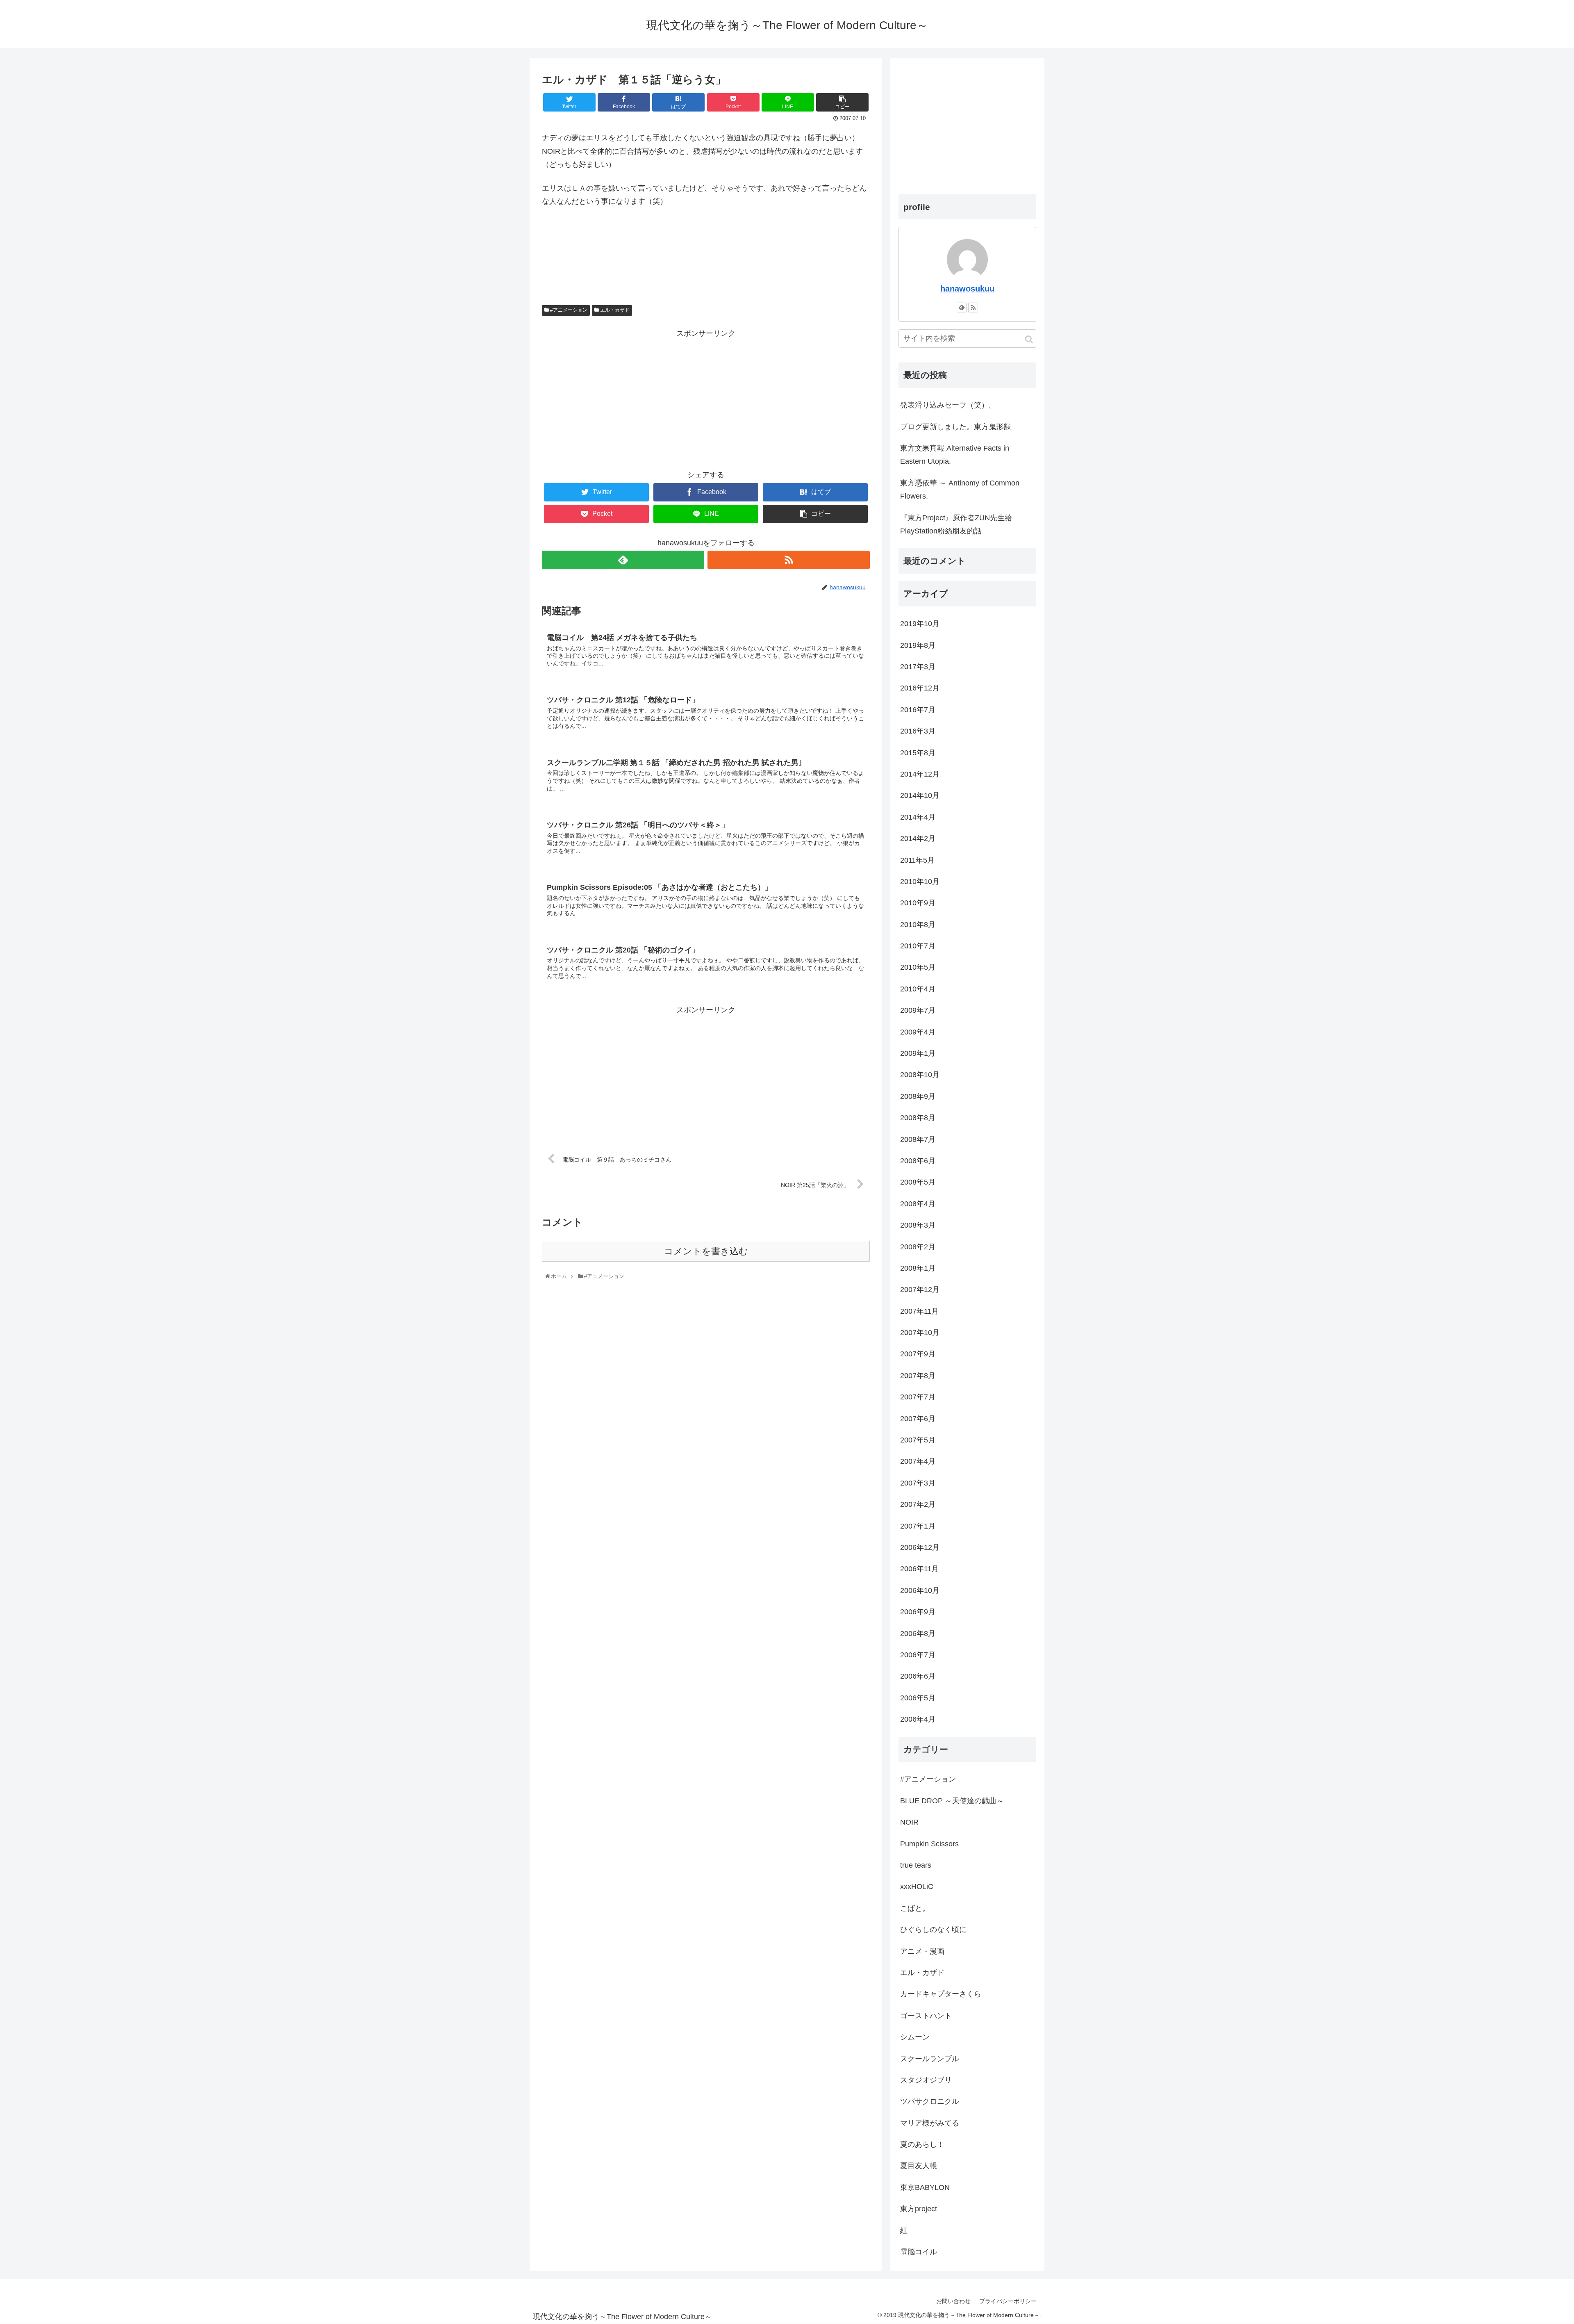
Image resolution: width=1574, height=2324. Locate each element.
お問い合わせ (953, 2301)
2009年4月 (918, 1032)
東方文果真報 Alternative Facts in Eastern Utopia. (955, 455)
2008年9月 (918, 1096)
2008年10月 (920, 1075)
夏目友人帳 (919, 2166)
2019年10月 (920, 624)
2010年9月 (918, 903)
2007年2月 (918, 1504)
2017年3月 (918, 667)
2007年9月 (918, 1354)
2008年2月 (918, 1247)
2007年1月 (918, 1526)
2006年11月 (919, 1569)
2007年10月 (920, 1333)
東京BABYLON (925, 2187)
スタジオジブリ (926, 2080)
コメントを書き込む (706, 1251)
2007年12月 (920, 1290)
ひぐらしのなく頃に (933, 1930)
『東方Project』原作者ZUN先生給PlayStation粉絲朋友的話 (956, 524)
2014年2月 (918, 838)
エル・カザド (614, 310)
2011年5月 (917, 860)
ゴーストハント (926, 2016)
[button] (1029, 339)
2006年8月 (918, 1634)
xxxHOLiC (917, 1887)
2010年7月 (918, 946)
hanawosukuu (967, 289)
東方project (919, 2209)
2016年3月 (918, 731)
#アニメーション (568, 310)
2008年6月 (918, 1161)
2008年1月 (918, 1268)
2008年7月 (918, 1139)
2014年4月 (918, 817)
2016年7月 (918, 710)
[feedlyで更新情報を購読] (623, 560)
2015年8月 (918, 753)
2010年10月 (920, 882)
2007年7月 (918, 1397)
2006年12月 (920, 1547)
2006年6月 (918, 1676)
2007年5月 (918, 1440)
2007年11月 (919, 1311)
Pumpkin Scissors (929, 1844)
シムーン (915, 2037)
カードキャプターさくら (941, 1994)
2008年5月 (918, 1182)
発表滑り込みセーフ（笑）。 (948, 405)
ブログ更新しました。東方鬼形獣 (955, 427)
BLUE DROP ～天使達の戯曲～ (952, 1801)
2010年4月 (918, 989)
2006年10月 (920, 1590)
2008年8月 (918, 1118)
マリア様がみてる (930, 2123)
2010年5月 (918, 967)
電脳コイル (919, 2252)
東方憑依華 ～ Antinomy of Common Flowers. (960, 490)
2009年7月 (918, 1010)
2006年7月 (918, 1655)
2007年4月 (918, 1461)
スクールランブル (930, 2059)
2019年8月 (918, 645)
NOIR (909, 1822)
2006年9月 (918, 1612)
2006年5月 (918, 1698)
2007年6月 (918, 1419)
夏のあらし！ (922, 2144)
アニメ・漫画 (922, 1951)
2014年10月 (920, 795)
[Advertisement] (706, 398)
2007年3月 (918, 1483)
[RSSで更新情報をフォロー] (789, 560)
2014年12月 (920, 774)
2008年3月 (918, 1225)
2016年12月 (920, 688)
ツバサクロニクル (930, 2101)
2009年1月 (918, 1053)
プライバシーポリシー (1008, 2301)
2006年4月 (918, 1719)
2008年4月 (918, 1204)
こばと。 (915, 1908)
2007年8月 (918, 1376)
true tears (916, 1865)
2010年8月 (918, 925)
